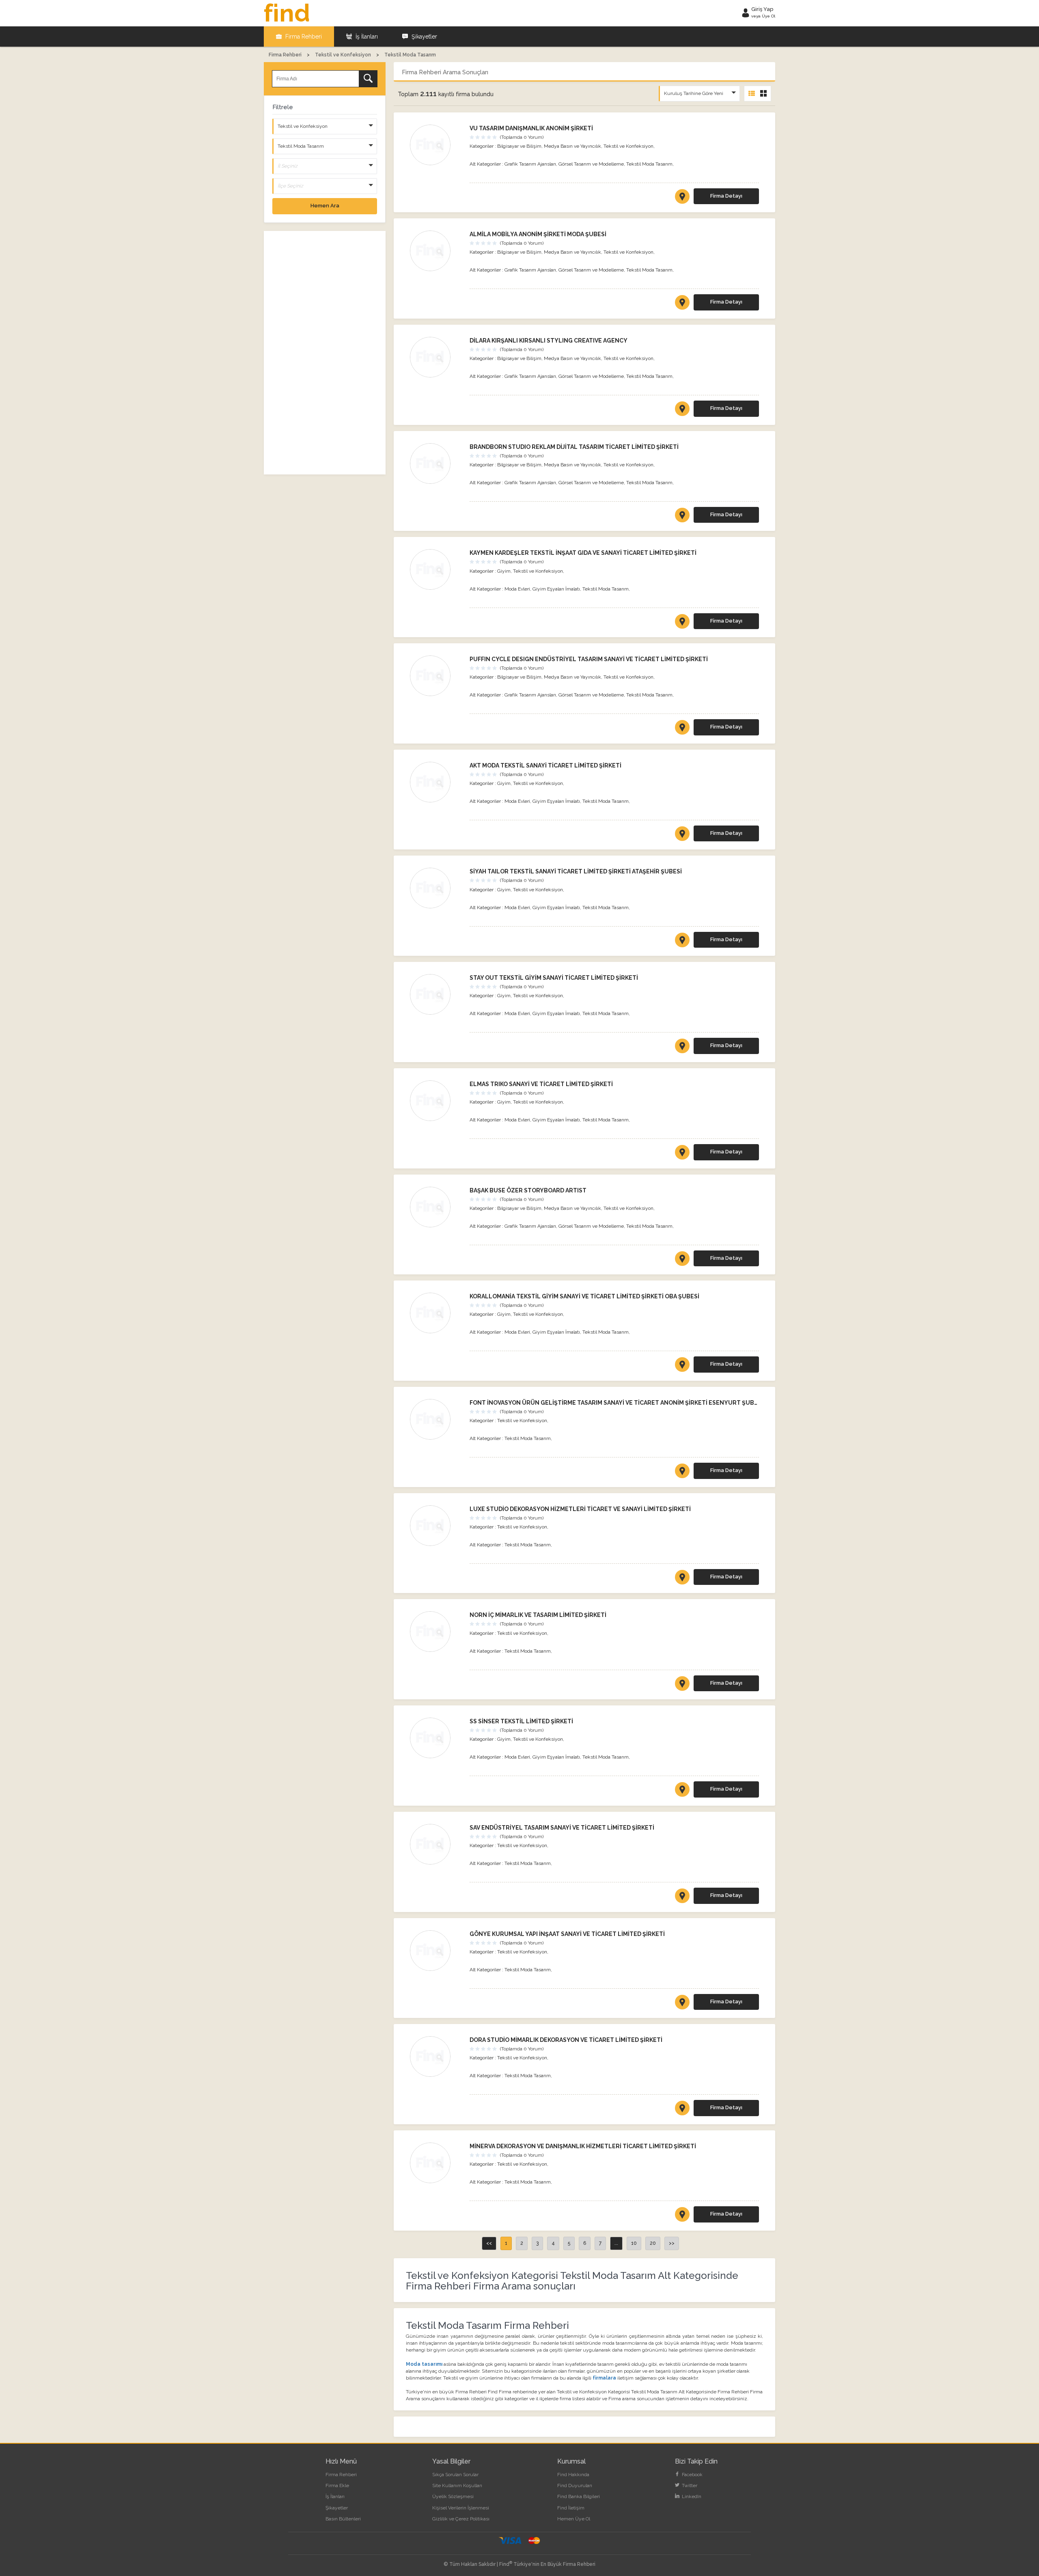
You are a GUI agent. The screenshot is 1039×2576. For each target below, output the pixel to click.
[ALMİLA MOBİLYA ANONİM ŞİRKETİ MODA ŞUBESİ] (682, 304)
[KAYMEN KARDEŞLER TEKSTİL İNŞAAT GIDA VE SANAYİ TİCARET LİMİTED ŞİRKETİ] (682, 623)
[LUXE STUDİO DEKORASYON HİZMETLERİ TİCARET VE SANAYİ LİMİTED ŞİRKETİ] (682, 1579)
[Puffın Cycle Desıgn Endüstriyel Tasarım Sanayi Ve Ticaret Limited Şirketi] (436, 676)
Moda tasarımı (424, 2364)
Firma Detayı (726, 196)
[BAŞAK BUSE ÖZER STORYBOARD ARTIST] (682, 1260)
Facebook (692, 2475)
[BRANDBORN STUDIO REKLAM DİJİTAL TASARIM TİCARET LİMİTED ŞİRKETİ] (682, 517)
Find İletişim (571, 2508)
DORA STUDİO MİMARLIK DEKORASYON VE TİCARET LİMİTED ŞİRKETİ (566, 2040)
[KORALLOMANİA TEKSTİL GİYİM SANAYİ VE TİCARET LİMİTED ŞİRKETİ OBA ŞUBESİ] (682, 1366)
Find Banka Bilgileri (579, 2496)
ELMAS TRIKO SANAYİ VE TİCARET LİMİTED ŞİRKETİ (541, 1084)
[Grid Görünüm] (763, 94)
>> (672, 2243)
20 (653, 2243)
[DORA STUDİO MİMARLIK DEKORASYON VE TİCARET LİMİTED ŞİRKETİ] (682, 2110)
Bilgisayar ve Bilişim (519, 146)
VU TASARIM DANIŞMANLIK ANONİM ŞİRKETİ (531, 128)
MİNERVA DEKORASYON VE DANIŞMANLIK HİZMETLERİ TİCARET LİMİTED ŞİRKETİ (583, 2146)
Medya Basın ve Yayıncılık (572, 146)
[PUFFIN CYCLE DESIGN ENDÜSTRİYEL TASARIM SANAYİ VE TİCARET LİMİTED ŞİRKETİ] (682, 729)
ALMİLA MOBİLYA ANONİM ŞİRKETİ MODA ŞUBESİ (538, 234)
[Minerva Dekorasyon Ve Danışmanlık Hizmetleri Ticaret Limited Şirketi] (436, 2163)
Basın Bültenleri (343, 2519)
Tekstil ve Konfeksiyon (628, 146)
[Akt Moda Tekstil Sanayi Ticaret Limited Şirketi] (436, 782)
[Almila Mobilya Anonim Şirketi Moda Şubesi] (436, 251)
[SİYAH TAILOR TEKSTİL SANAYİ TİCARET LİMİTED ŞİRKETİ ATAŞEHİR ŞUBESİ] (682, 942)
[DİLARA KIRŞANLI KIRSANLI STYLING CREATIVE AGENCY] (682, 410)
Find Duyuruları (575, 2485)
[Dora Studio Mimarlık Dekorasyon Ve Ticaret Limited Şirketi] (436, 2056)
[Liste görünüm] (752, 94)
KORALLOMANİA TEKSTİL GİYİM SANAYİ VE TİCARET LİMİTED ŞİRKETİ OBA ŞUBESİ (584, 1296)
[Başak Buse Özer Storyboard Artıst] (436, 1207)
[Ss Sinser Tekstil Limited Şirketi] (436, 1738)
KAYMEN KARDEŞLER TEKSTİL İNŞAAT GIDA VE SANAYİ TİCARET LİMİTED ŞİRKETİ (583, 553)
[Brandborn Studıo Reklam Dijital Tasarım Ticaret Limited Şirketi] (436, 463)
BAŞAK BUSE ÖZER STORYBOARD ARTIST (528, 1190)
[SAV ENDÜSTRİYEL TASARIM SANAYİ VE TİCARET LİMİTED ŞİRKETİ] (682, 1897)
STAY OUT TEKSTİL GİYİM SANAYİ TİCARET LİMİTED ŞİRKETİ (554, 978)
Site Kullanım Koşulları (457, 2485)
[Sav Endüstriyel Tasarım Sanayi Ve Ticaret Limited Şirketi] (436, 1844)
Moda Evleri (517, 589)
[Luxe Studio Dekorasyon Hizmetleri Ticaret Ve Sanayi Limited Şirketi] (436, 1526)
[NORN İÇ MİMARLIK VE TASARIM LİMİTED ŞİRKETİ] (682, 1685)
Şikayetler (424, 37)
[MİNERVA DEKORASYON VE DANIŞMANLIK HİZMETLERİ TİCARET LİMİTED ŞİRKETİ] (682, 2216)
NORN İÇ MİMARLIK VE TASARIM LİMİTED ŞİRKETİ (538, 1615)
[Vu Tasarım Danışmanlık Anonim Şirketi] (436, 145)
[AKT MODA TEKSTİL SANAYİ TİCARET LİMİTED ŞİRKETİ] (682, 835)
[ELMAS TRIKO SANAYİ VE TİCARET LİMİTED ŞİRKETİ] (682, 1154)
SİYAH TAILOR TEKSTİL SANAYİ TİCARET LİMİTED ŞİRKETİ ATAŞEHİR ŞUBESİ (576, 871)
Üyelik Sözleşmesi (453, 2496)
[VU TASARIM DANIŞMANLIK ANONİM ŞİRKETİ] (682, 198)
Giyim (504, 571)
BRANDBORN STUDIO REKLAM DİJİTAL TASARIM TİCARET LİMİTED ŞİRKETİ (574, 447)
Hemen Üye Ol (574, 2519)
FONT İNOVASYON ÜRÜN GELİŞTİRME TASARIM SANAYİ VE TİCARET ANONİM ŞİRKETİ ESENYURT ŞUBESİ (616, 1403)
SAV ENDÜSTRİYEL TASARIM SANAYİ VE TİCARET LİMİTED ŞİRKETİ (562, 1828)
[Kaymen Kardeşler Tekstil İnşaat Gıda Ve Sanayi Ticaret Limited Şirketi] (436, 569)
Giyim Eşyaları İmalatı (556, 589)
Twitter (689, 2485)
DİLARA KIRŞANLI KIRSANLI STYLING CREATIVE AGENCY (549, 341)
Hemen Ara (325, 206)
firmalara (604, 2378)
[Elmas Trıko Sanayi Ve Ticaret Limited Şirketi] (436, 1101)
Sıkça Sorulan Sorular (455, 2475)
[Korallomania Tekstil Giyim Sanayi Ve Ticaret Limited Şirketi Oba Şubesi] (436, 1313)
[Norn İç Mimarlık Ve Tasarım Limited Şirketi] (436, 1632)
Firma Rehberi (303, 37)
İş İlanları (366, 37)
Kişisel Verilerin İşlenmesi (461, 2508)
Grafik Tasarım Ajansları (530, 164)
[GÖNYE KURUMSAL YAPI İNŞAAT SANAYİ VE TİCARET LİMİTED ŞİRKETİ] (682, 2004)
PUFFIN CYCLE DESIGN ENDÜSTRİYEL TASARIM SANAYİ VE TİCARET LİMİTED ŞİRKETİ (589, 659)
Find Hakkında (573, 2475)
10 (634, 2243)
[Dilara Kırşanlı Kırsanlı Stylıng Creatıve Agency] (436, 357)
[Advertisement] (325, 353)
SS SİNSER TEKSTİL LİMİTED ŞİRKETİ (521, 1721)
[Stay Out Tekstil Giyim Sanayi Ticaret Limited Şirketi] (436, 994)
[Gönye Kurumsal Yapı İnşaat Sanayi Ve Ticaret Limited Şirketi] (436, 1951)
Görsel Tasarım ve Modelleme (591, 164)
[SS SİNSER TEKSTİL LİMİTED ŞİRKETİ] (682, 1791)
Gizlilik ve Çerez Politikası (461, 2519)
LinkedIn (691, 2496)
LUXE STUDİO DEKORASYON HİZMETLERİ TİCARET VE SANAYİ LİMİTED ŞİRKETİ (580, 1509)
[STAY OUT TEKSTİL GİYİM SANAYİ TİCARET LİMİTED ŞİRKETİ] (682, 1048)
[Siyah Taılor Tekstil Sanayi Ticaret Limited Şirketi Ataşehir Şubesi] (436, 888)
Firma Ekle (337, 2485)
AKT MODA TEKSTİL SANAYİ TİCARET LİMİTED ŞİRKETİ (545, 765)
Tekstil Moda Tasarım (649, 164)
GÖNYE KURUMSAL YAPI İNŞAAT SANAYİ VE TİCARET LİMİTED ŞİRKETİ (567, 1934)
